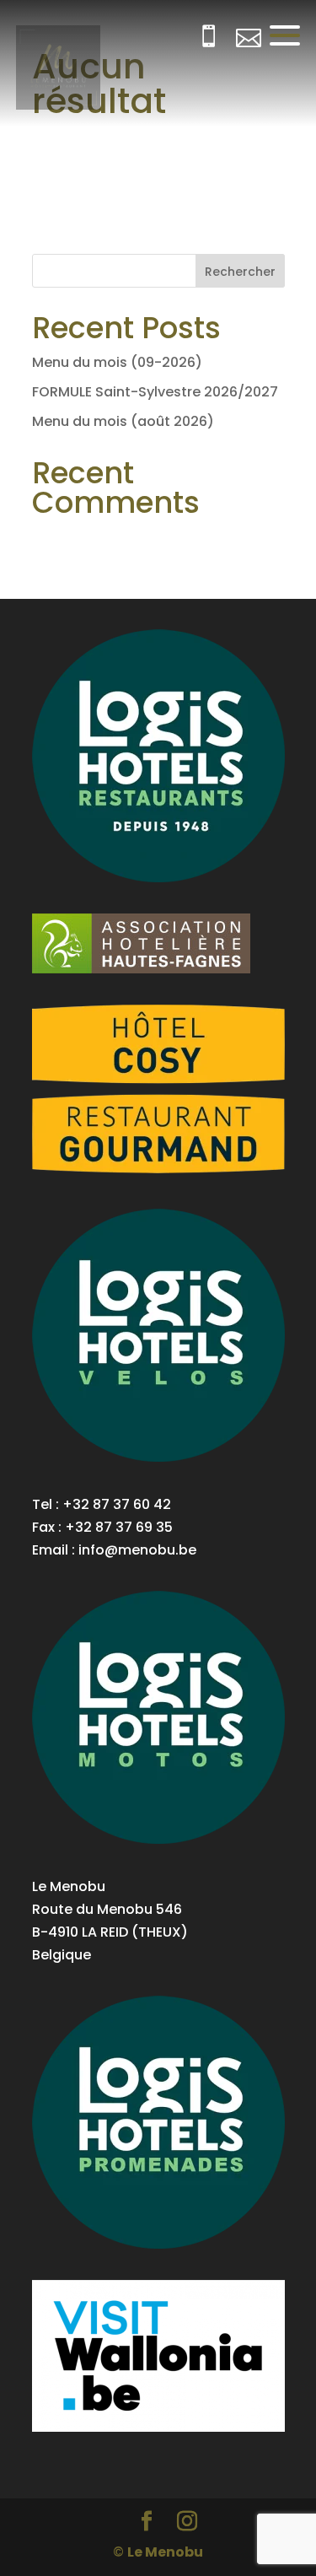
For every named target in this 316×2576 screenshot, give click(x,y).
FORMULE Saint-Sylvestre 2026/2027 (155, 392)
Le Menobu (165, 2552)
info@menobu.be (137, 1550)
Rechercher (240, 272)
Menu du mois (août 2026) (123, 421)
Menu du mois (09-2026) (117, 362)
